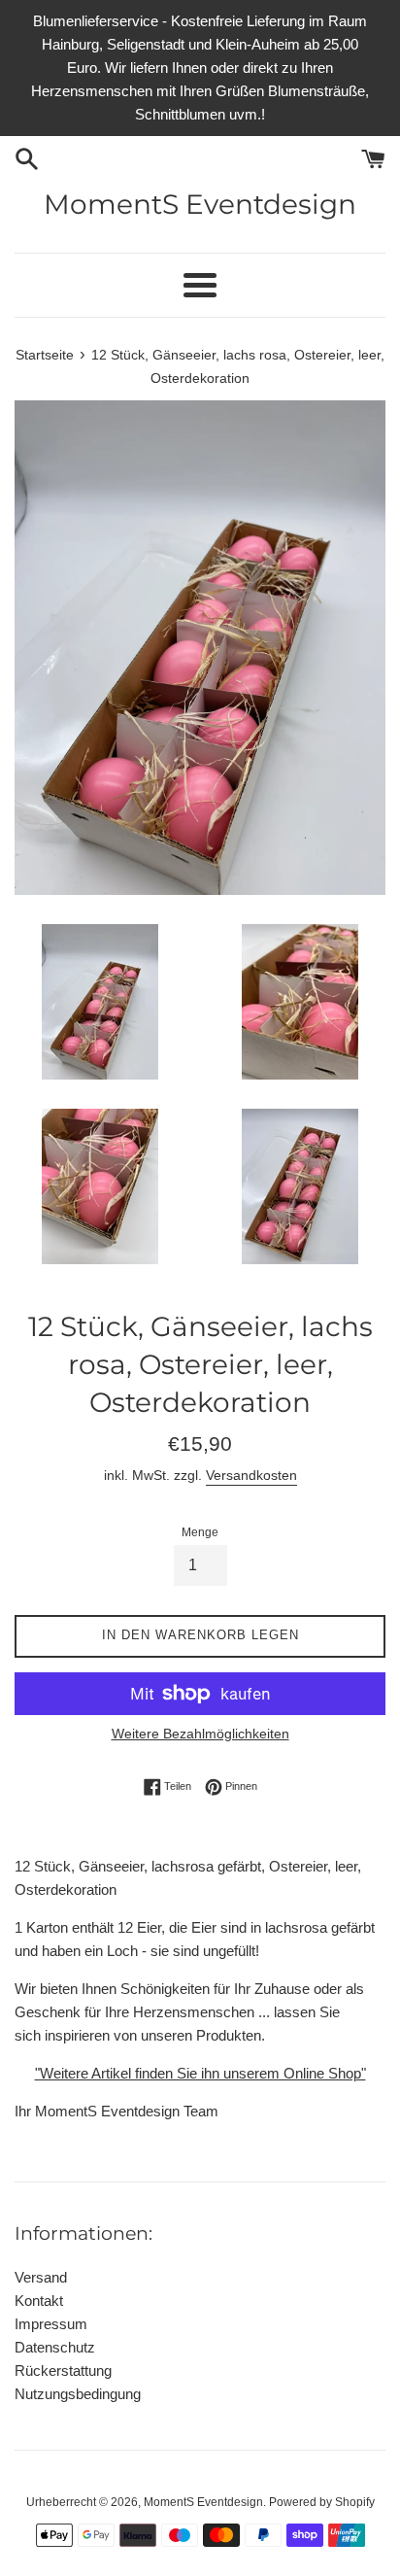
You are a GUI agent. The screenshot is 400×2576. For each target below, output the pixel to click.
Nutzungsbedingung (78, 2394)
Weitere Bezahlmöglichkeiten (200, 1734)
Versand (41, 2277)
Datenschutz (55, 2347)
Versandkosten (251, 1475)
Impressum (51, 2324)
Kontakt (39, 2301)
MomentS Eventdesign (200, 204)
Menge (200, 1532)
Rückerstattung (63, 2370)
